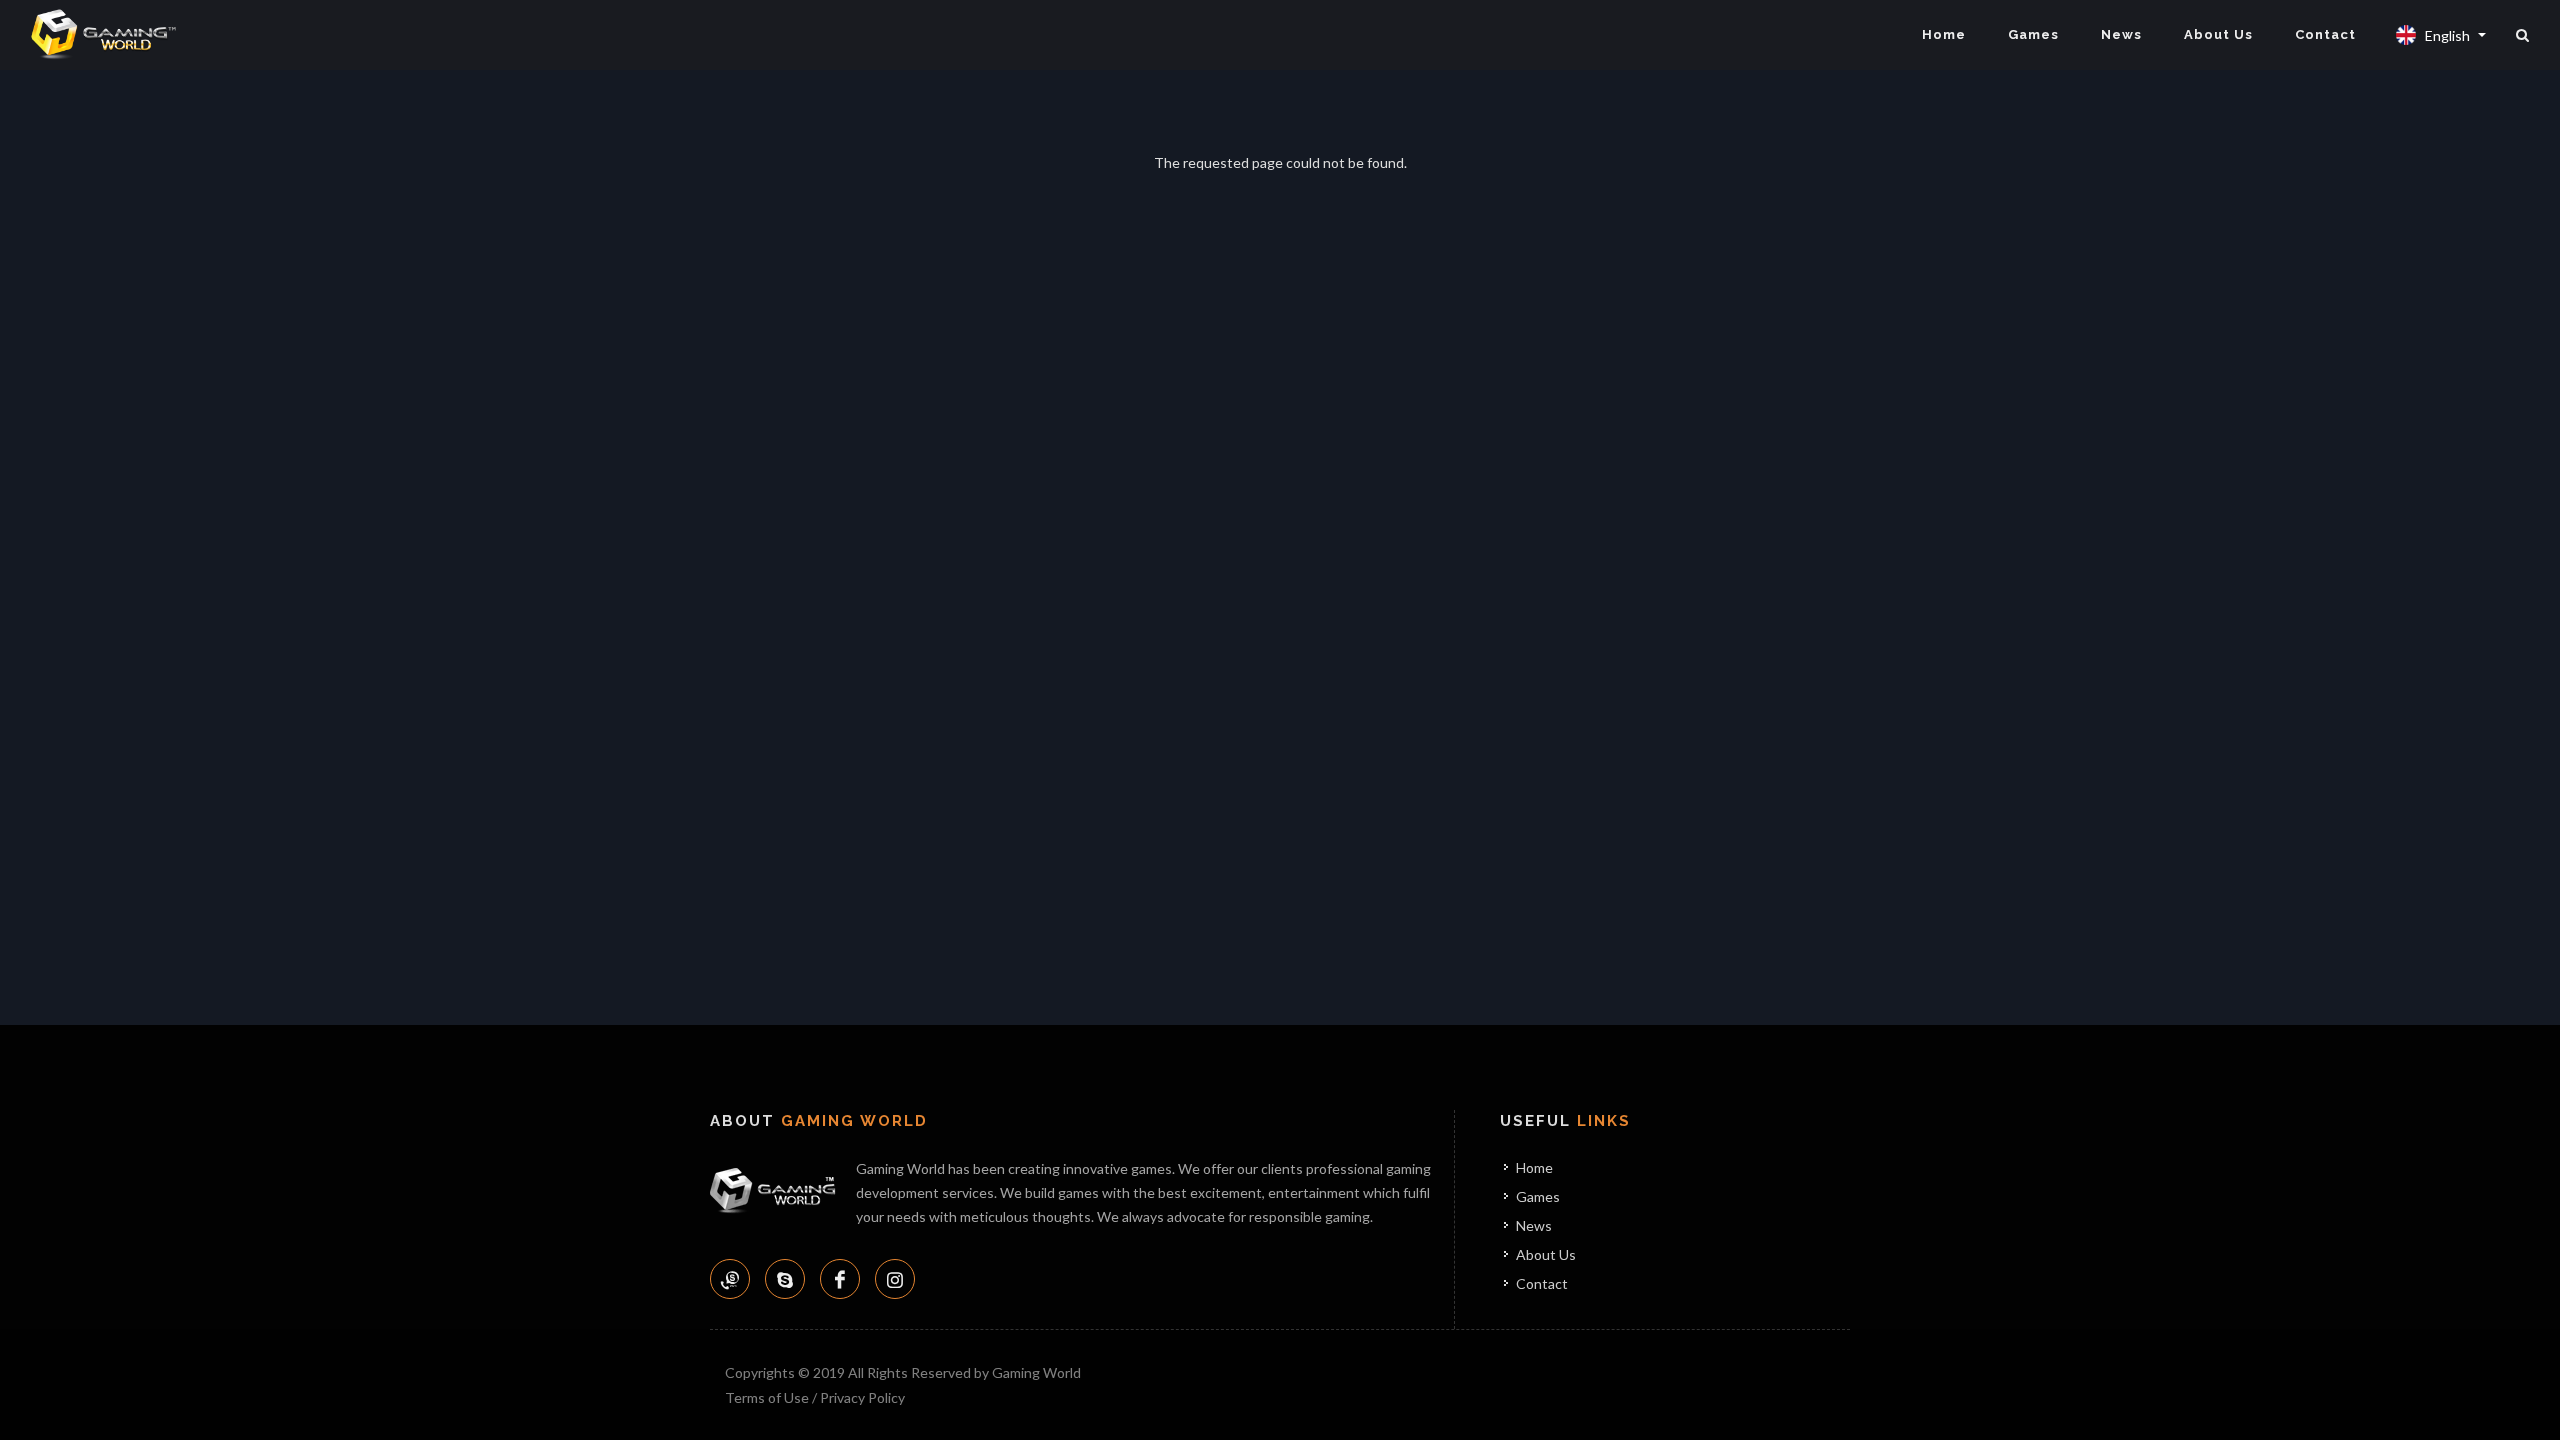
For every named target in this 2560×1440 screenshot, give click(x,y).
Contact (2325, 34)
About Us (2218, 34)
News (2121, 34)
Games (2033, 34)
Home (1944, 34)
